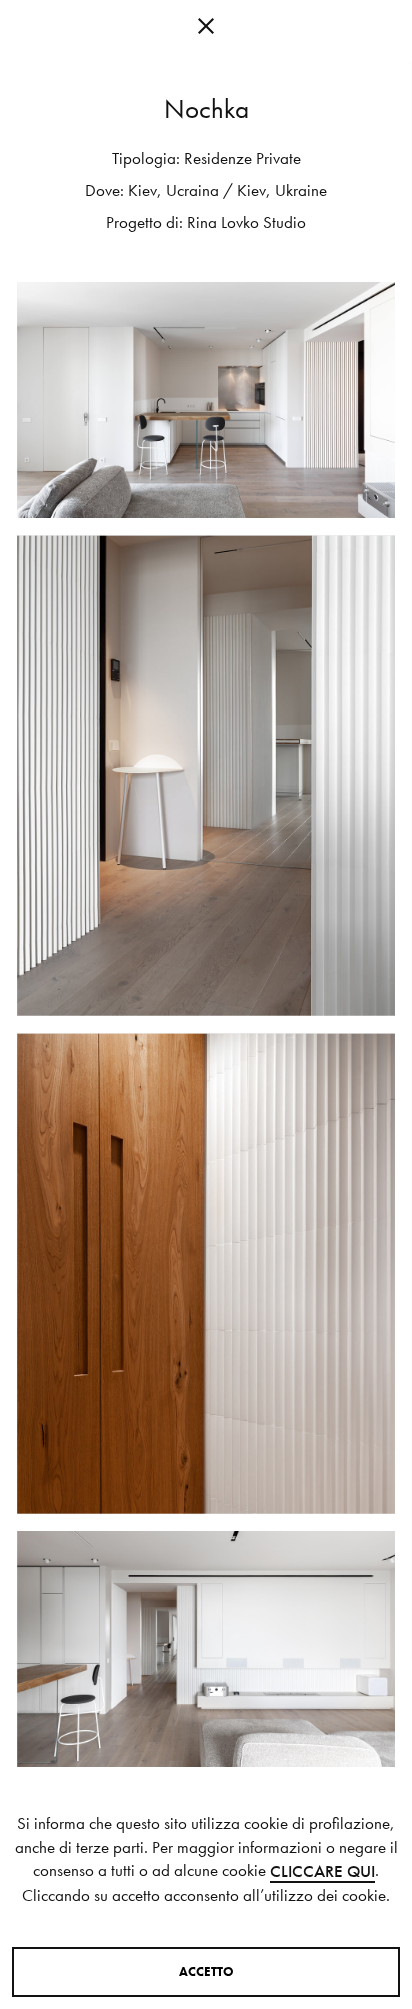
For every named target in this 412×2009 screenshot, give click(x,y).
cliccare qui (322, 1871)
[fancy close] (206, 30)
